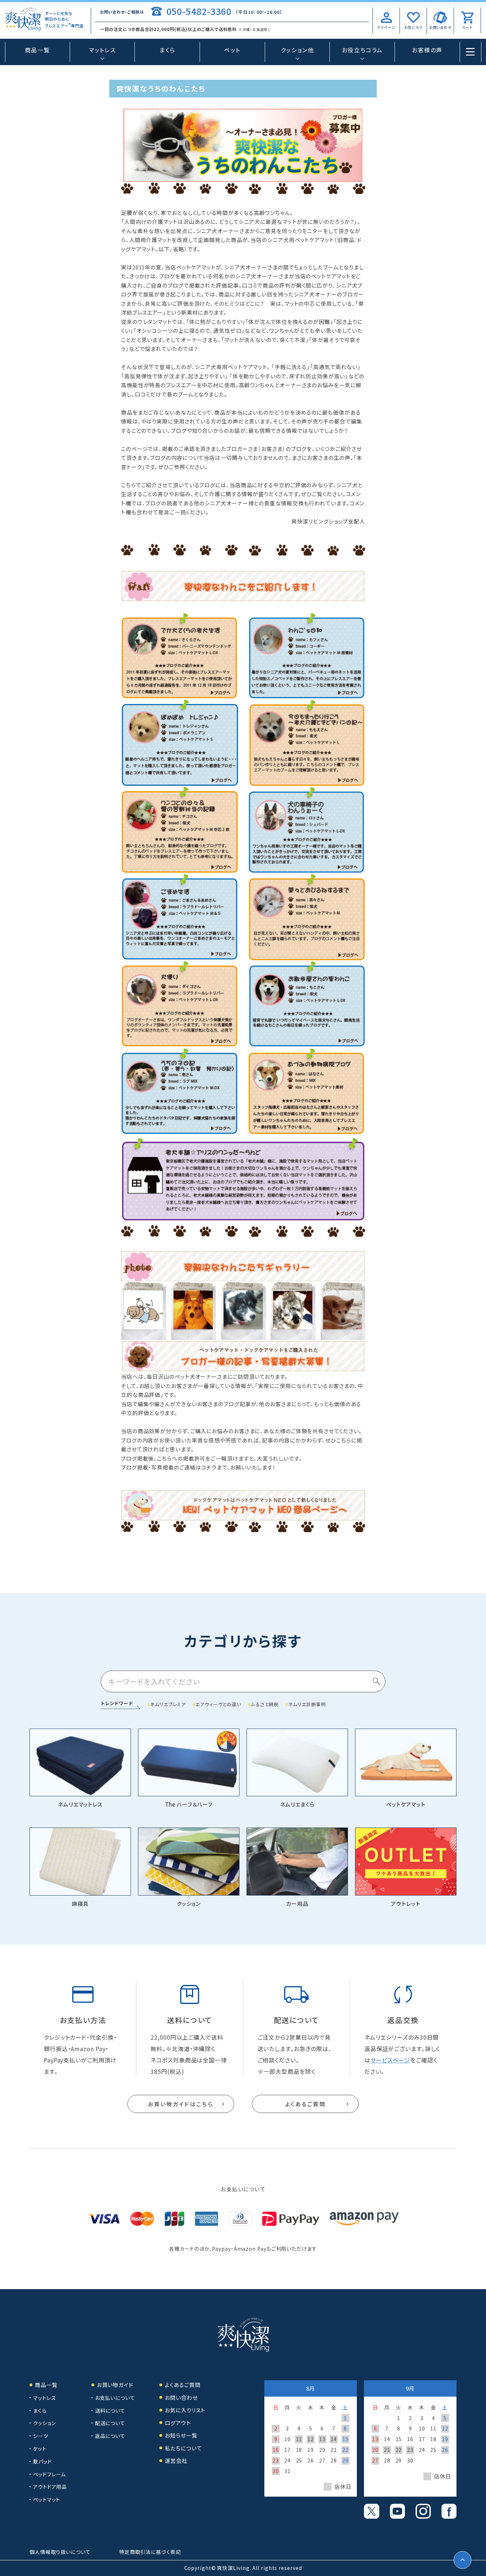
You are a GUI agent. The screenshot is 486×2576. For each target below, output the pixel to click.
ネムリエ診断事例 (307, 1704)
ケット (40, 2449)
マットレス (45, 2398)
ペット (232, 50)
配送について (110, 2423)
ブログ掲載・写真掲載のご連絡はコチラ (169, 1467)
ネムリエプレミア (168, 1704)
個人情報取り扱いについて (60, 2552)
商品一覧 (37, 50)
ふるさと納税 (265, 1704)
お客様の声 (427, 50)
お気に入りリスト (185, 2410)
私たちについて (183, 2448)
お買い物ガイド (115, 2385)
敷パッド (43, 2461)
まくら (167, 50)
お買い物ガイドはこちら (181, 2104)
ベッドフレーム (49, 2474)
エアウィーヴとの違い (218, 1704)
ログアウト (178, 2423)
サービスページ (390, 2060)
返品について (110, 2436)
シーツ (41, 2436)
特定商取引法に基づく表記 (150, 2552)
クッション (44, 2423)
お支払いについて (115, 2398)
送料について (110, 2411)
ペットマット (47, 2499)
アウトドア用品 (50, 2487)
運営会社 (176, 2461)
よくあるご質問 (305, 2104)
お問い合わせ (181, 2398)
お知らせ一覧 (181, 2435)
